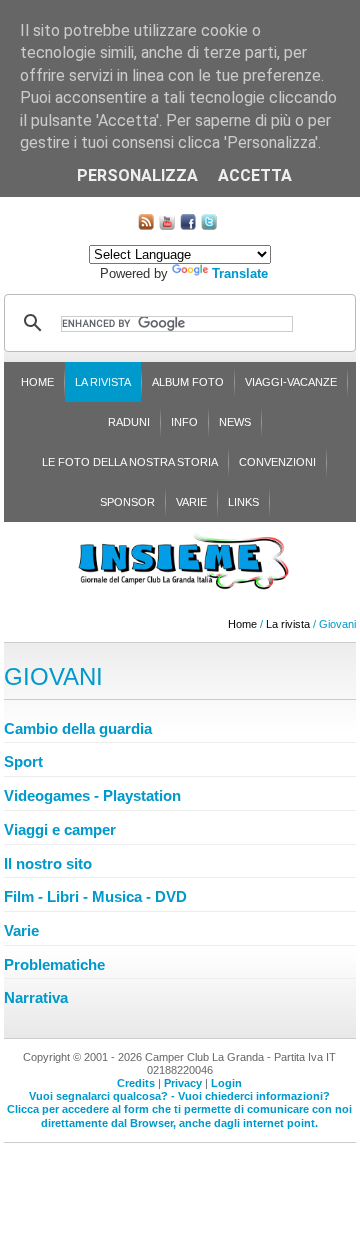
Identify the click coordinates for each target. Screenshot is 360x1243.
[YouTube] (167, 225)
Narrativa (36, 997)
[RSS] (146, 225)
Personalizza (137, 175)
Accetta (255, 175)
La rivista (103, 382)
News (235, 422)
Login (226, 1083)
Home (37, 382)
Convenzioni (277, 462)
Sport (23, 761)
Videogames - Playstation (92, 795)
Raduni (129, 422)
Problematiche (54, 964)
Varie (191, 502)
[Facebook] (188, 225)
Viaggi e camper (60, 829)
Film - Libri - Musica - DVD (95, 896)
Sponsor (127, 502)
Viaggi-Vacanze (291, 382)
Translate (240, 273)
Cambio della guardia (78, 728)
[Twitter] (209, 225)
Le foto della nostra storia (130, 462)
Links (243, 502)
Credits (136, 1083)
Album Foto (188, 382)
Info (184, 422)
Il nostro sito (48, 863)
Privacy (183, 1083)
